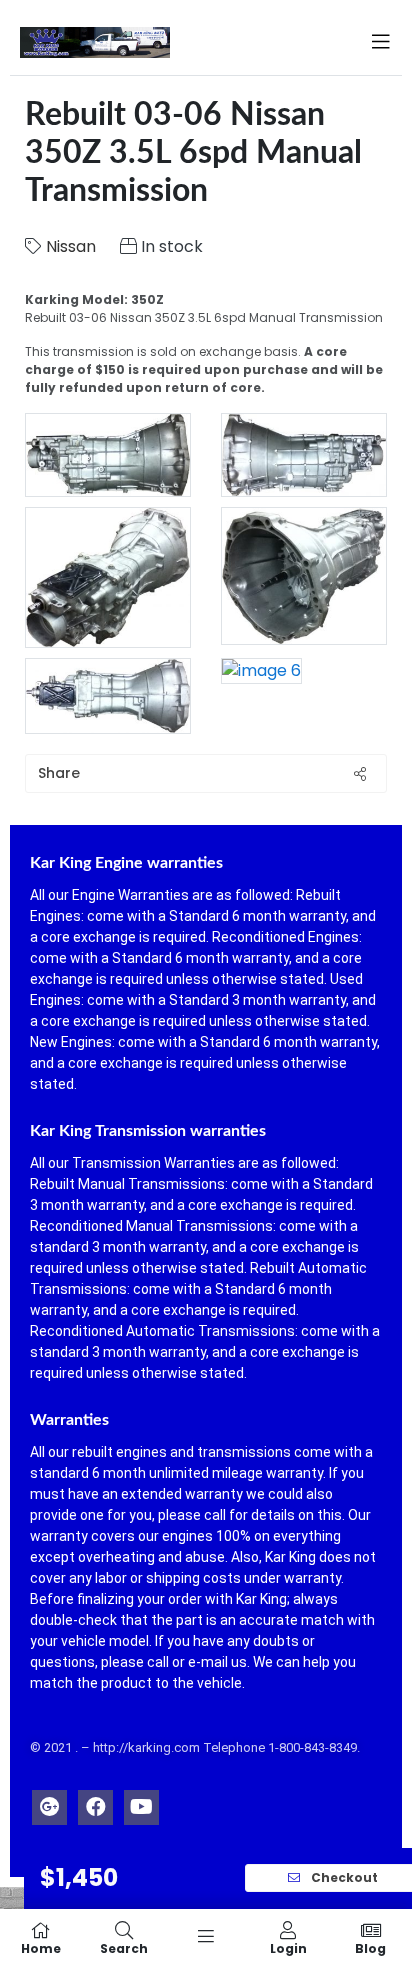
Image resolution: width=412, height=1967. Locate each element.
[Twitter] (49, 1802)
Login (288, 1947)
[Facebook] (95, 1802)
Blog (370, 1947)
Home (41, 1947)
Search (124, 1947)
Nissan (71, 246)
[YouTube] (141, 1802)
